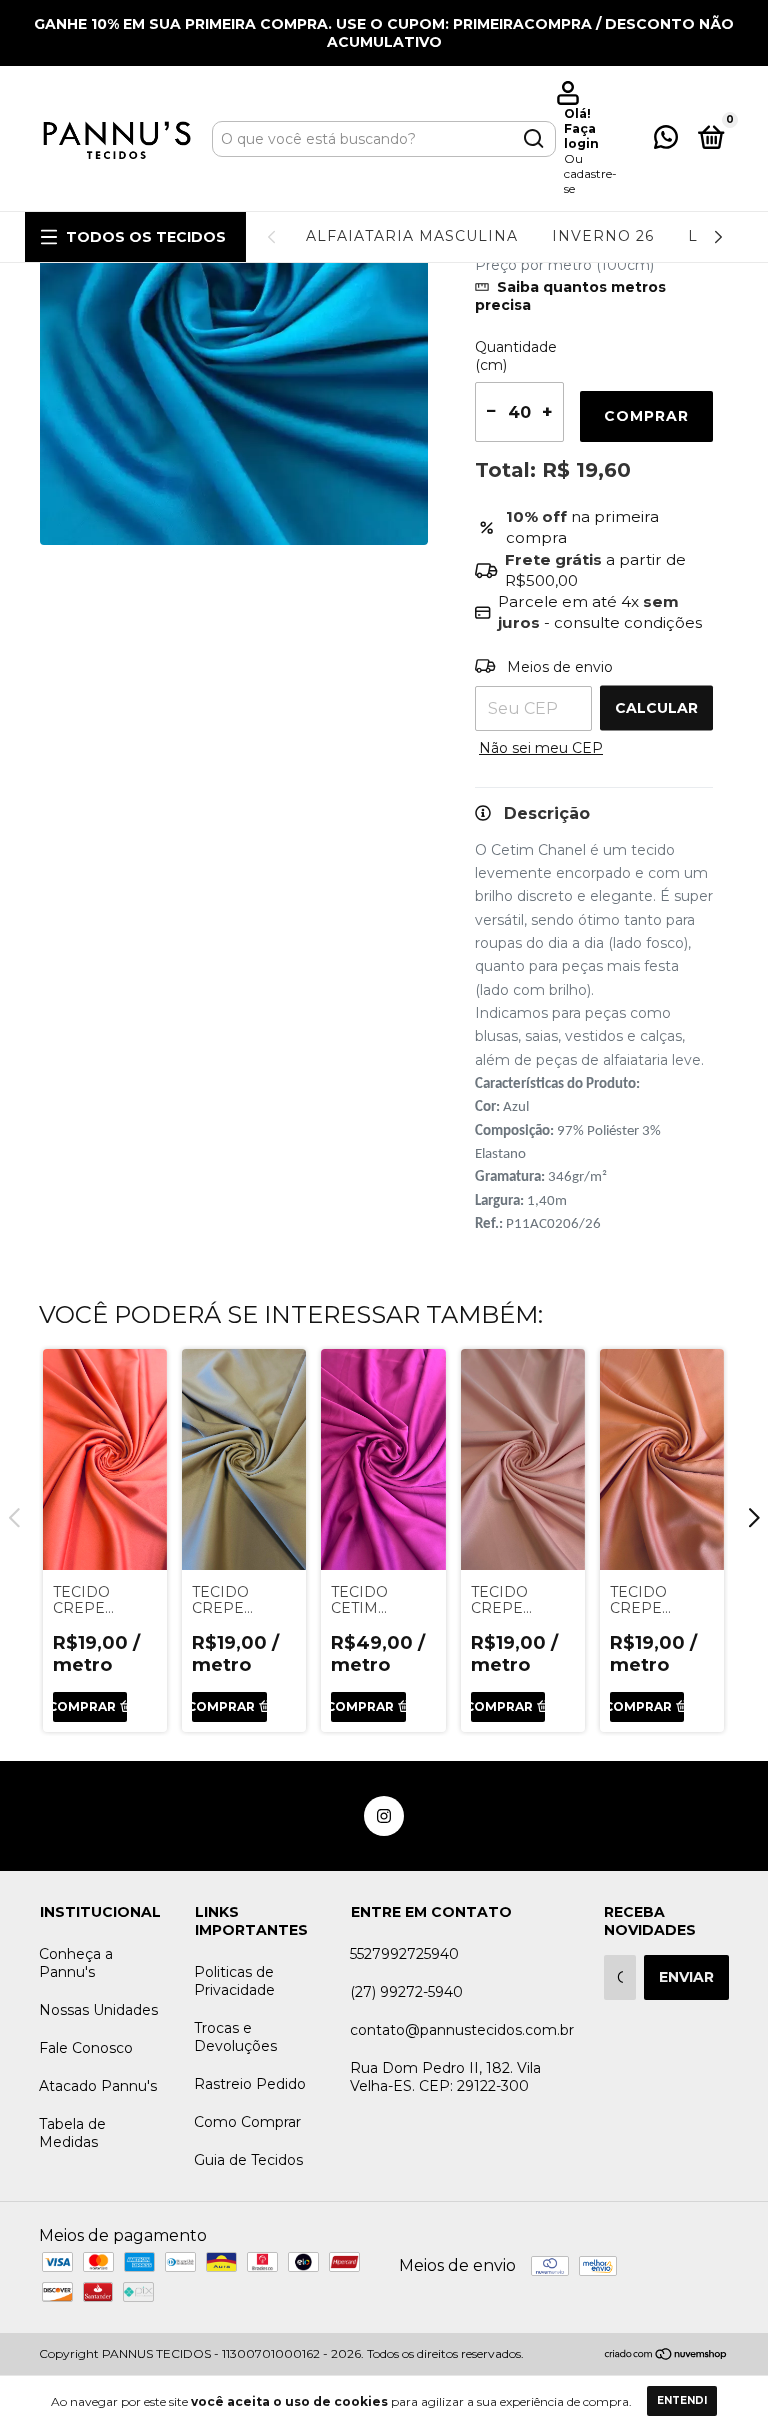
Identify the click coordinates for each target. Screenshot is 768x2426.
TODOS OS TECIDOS (146, 237)
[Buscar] (532, 139)
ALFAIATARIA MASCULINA (412, 236)
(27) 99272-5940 (406, 1992)
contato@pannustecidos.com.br (462, 2030)
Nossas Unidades (98, 2010)
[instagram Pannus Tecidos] (384, 1816)
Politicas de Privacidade (234, 1981)
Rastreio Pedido (250, 2084)
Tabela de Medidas (72, 2133)
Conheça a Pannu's (76, 1963)
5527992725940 (404, 1954)
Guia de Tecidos (248, 2160)
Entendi (682, 2400)
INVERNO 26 (603, 236)
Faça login (581, 136)
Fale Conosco (86, 2048)
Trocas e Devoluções (235, 2037)
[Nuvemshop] (666, 2355)
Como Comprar (247, 2122)
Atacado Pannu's (98, 2086)
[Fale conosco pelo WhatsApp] (666, 141)
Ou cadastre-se (590, 173)
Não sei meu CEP (541, 748)
